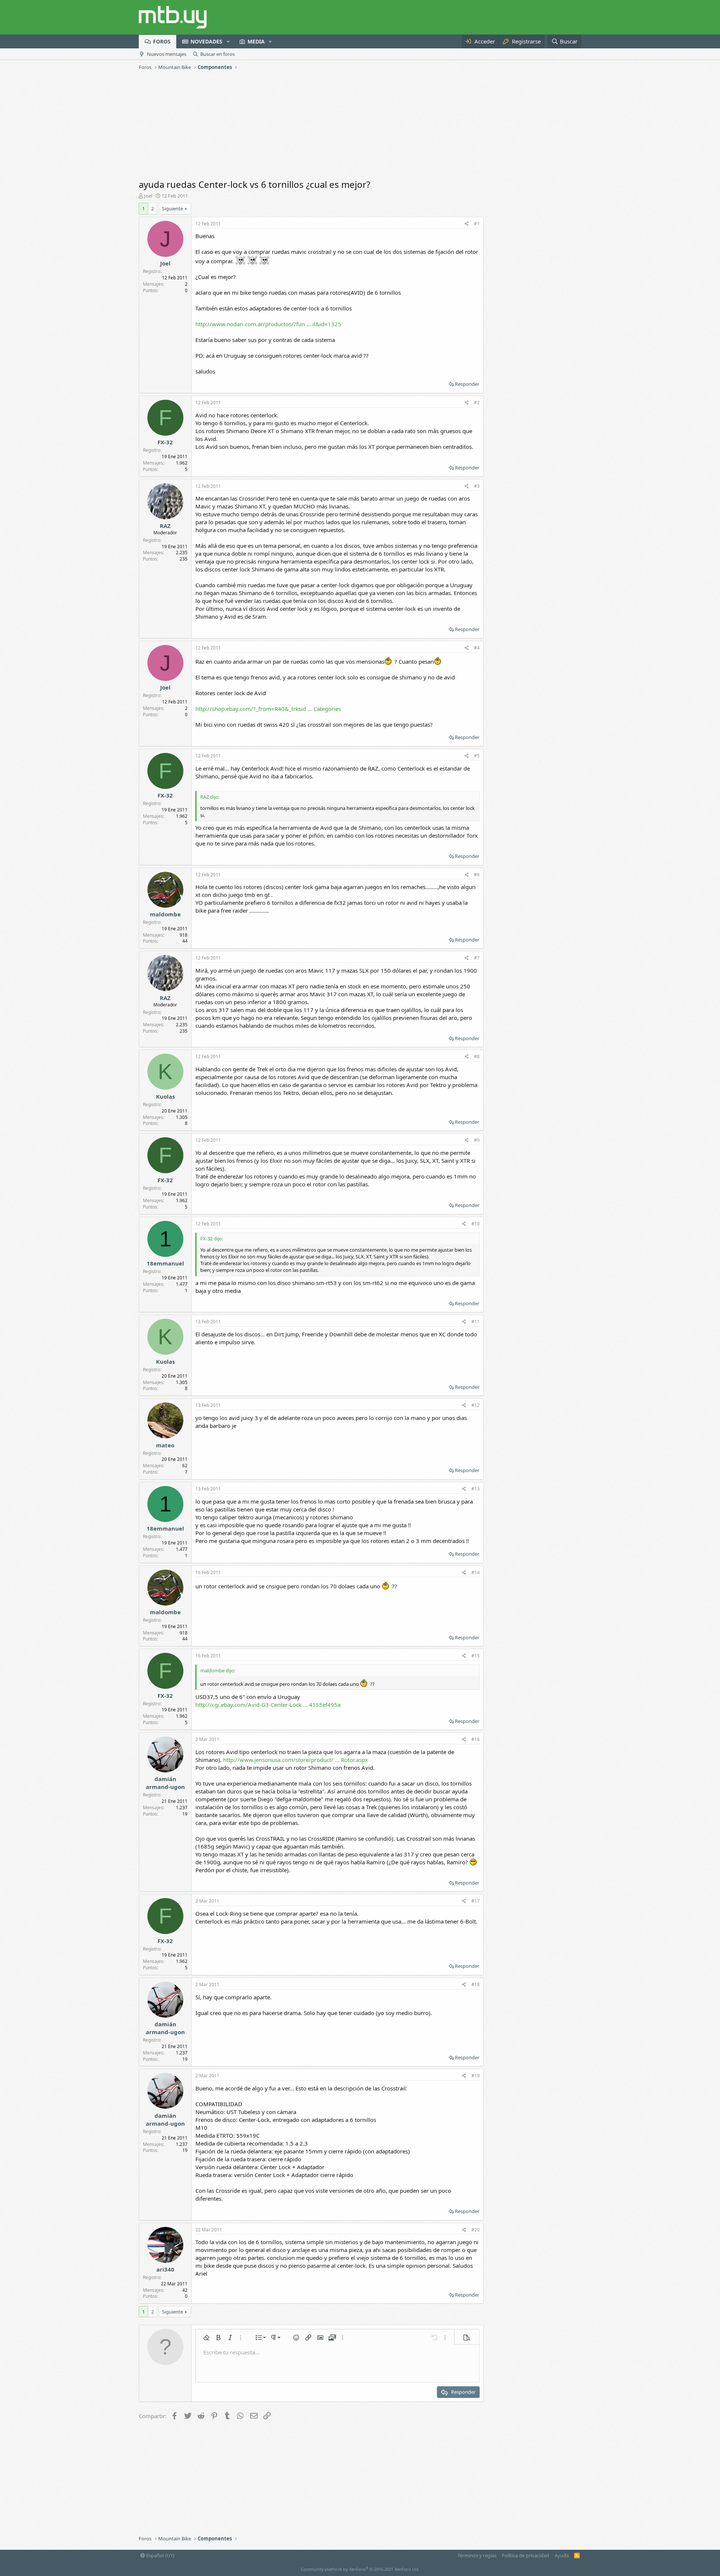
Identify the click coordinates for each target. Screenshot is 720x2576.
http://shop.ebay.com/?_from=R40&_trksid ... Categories (268, 709)
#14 (475, 1572)
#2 (477, 403)
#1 (477, 224)
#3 (477, 486)
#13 (475, 1489)
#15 (475, 1656)
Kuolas (165, 1096)
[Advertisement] (360, 126)
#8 (477, 1056)
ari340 (165, 2269)
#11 (475, 1322)
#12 (475, 1405)
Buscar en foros (217, 54)
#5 (477, 756)
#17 (475, 1901)
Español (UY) (160, 2555)
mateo (165, 1445)
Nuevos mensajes (167, 54)
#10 (475, 1224)
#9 (477, 1140)
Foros (162, 41)
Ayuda (562, 2555)
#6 (477, 875)
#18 (475, 1984)
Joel (148, 196)
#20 (475, 2230)
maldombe (165, 914)
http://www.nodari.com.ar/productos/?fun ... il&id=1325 (268, 324)
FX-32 (165, 442)
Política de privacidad (525, 2555)
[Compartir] (467, 224)
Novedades (206, 41)
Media (256, 41)
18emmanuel (165, 1263)
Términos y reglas (477, 2555)
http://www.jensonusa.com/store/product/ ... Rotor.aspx (295, 1760)
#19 (475, 2076)
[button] (228, 42)
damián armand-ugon (165, 1783)
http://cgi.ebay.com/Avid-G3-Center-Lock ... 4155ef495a (268, 1705)
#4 (477, 648)
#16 (475, 1739)
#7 (477, 958)
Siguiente (172, 208)
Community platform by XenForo (360, 2569)
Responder (467, 384)
